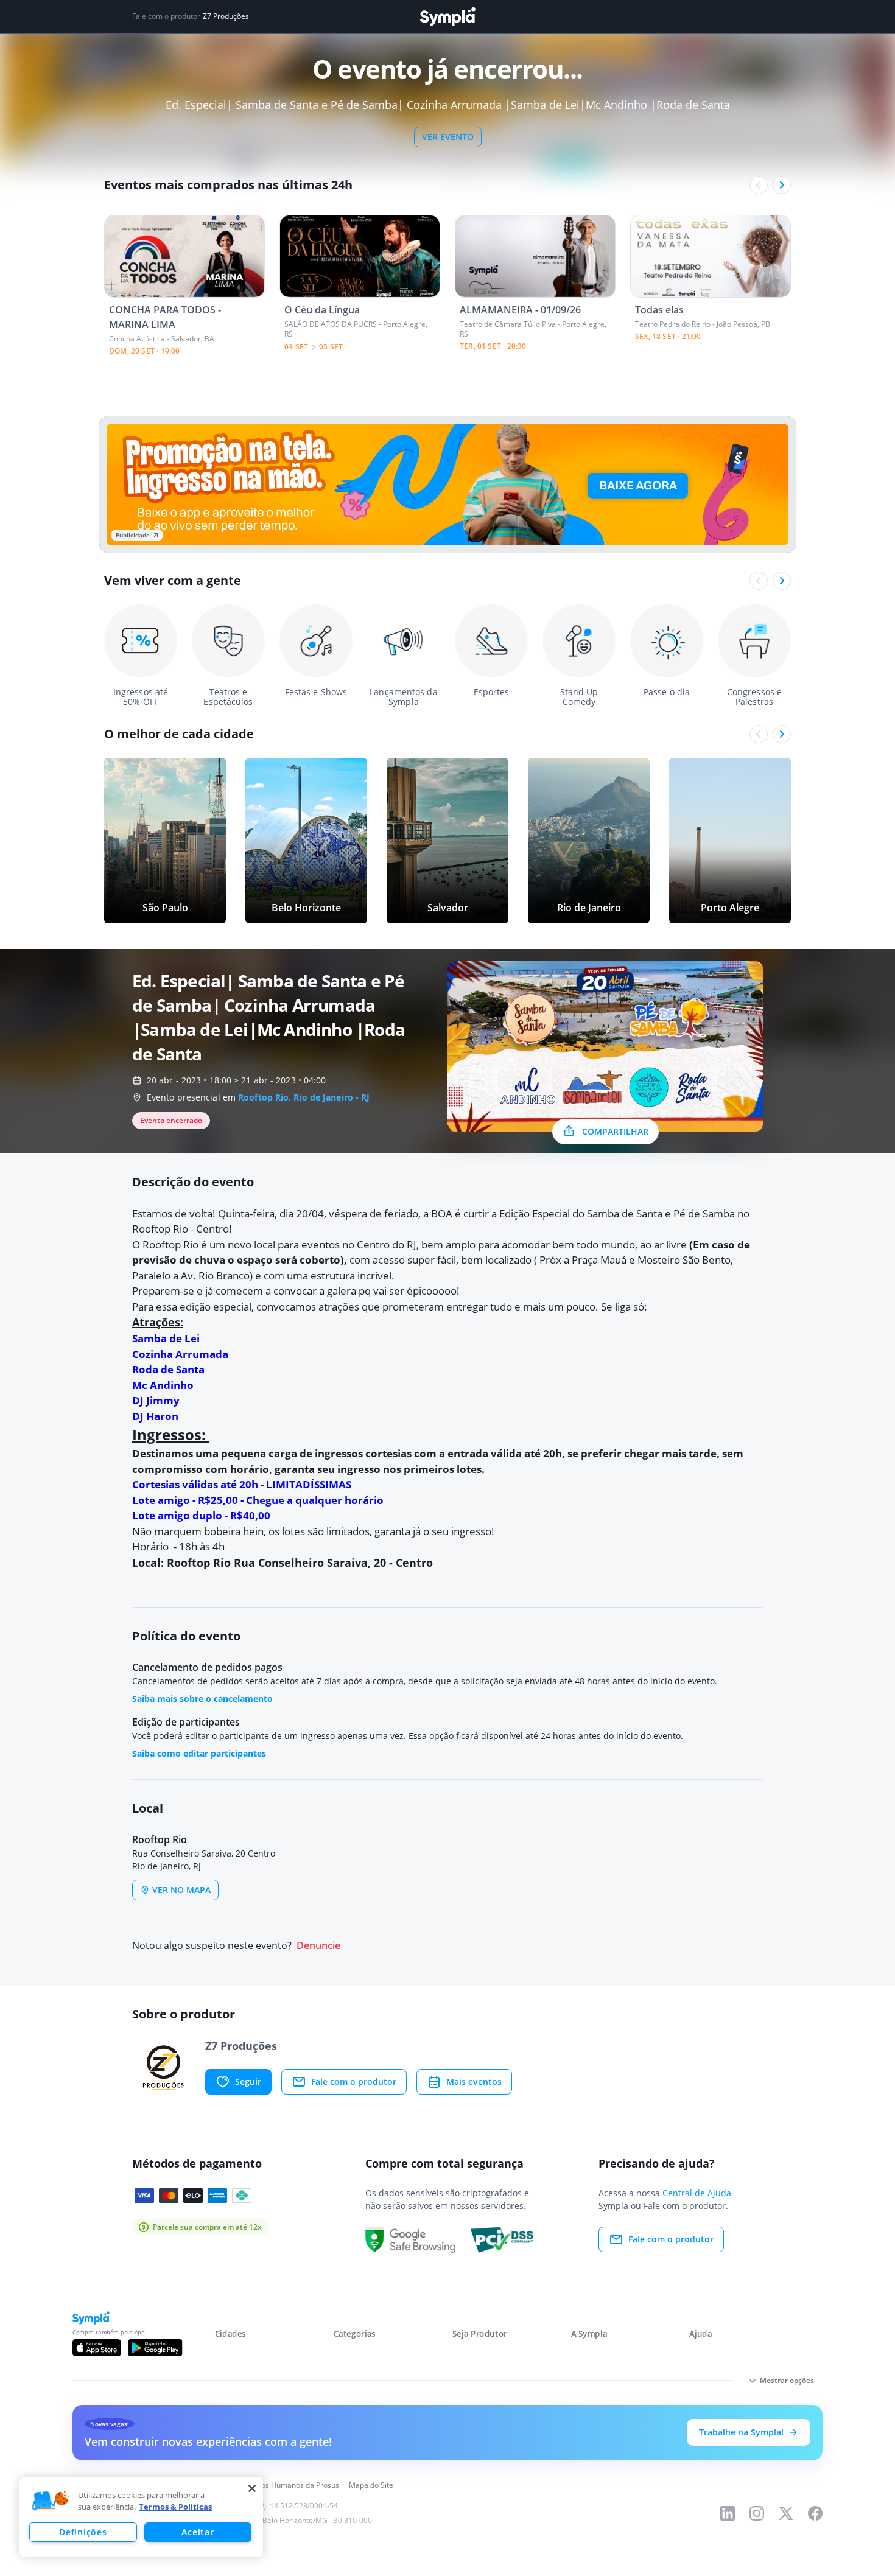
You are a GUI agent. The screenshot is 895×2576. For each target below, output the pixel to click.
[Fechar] (252, 2488)
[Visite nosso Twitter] (786, 2513)
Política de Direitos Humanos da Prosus (272, 2485)
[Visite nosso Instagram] (757, 2513)
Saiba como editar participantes (199, 1753)
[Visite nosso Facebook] (815, 2513)
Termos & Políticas (175, 2507)
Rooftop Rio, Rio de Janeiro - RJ (304, 1097)
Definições (83, 2532)
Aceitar (198, 2532)
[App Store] (97, 2348)
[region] (141, 2517)
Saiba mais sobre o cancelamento (202, 1699)
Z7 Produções (226, 16)
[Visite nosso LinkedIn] (728, 2513)
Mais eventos (474, 2081)
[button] (51, 2501)
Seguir (248, 2081)
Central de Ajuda (697, 2193)
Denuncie (318, 1946)
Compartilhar (615, 1131)
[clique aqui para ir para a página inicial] (447, 17)
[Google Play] (155, 2348)
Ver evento (448, 137)
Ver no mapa (181, 1890)
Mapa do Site (371, 2485)
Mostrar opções (787, 2380)
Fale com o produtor (354, 2081)
